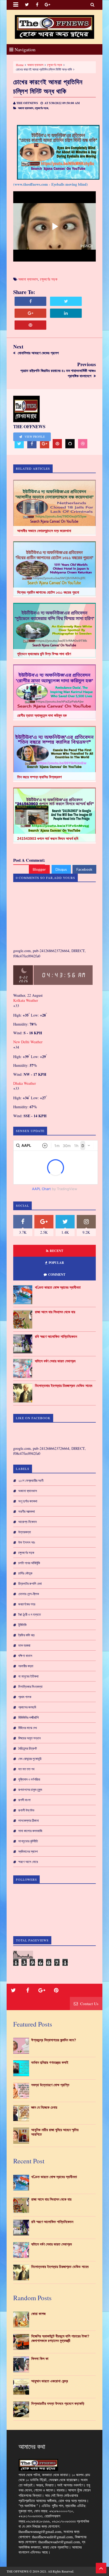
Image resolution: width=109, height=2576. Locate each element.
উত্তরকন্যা (25, 1532)
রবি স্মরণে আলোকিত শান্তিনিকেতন (56, 1336)
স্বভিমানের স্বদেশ (28, 1851)
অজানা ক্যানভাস (35, 65)
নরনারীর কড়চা (26, 1666)
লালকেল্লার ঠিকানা (29, 1820)
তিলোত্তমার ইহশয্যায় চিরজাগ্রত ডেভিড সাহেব (64, 1386)
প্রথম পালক (25, 1697)
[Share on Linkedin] (66, 313)
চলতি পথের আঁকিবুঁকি (29, 1563)
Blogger (39, 869)
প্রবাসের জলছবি (27, 1707)
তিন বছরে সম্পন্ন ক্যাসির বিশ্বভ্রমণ (39, 777)
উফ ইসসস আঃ (27, 1542)
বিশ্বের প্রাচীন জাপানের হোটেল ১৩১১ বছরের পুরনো (48, 592)
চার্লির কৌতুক (25, 1573)
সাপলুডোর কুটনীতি (28, 1841)
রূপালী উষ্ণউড (26, 1810)
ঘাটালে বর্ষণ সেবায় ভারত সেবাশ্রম (55, 1361)
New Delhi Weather (28, 1042)
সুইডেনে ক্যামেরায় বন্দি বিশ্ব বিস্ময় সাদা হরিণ (44, 654)
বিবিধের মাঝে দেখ (28, 1728)
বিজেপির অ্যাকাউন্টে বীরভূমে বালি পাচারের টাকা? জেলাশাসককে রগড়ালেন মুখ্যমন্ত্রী (60, 2338)
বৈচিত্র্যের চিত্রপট (28, 1748)
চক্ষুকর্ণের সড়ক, (42, 108)
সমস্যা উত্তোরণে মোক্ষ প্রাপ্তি (50, 2085)
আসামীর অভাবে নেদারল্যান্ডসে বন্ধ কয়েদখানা (44, 531)
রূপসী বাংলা (24, 1800)
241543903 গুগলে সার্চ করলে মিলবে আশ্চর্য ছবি (48, 839)
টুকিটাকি (22, 1625)
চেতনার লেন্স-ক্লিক (29, 1594)
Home (20, 65)
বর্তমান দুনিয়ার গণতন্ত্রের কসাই (50, 2062)
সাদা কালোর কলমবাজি (30, 1831)
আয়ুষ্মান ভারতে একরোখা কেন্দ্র (50, 2381)
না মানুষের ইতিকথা (28, 1676)
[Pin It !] (30, 325)
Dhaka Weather (25, 1083)
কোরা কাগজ (38, 2314)
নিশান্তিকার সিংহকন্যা (30, 1687)
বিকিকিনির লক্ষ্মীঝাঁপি (28, 1717)
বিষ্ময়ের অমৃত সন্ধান (29, 1738)
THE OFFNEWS (18, 2571)
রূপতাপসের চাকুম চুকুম (30, 1790)
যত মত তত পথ (26, 1769)
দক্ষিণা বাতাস (25, 1656)
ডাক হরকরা (24, 1645)
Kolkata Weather (26, 1000)
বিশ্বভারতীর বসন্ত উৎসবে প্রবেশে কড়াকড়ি (58, 2403)
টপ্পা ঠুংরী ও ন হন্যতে (29, 1614)
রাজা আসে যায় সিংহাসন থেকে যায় (55, 1312)
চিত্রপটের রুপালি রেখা (30, 1583)
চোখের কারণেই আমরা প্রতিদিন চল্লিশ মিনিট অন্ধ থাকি (48, 86)
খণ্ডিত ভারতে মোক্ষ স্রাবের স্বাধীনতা (58, 1287)
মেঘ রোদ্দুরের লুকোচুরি (30, 1759)
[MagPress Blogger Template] (54, 27)
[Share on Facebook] (30, 301)
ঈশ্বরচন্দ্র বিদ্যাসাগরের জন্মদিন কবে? (54, 2040)
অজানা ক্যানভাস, (26, 108)
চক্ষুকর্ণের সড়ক (55, 65)
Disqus (61, 869)
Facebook (84, 869)
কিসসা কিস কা (40, 2359)
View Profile (34, 437)
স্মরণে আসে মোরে (28, 1862)
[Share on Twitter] (66, 301)
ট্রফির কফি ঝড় (26, 1635)
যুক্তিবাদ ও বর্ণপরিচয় (29, 1779)
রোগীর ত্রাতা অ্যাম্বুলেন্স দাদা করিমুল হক (42, 715)
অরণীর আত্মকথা (27, 1511)
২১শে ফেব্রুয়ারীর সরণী (31, 1480)
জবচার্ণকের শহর (27, 1604)
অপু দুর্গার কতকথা (28, 1501)
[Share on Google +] (30, 313)
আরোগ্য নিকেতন (28, 1522)
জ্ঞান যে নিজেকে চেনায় (44, 2107)
